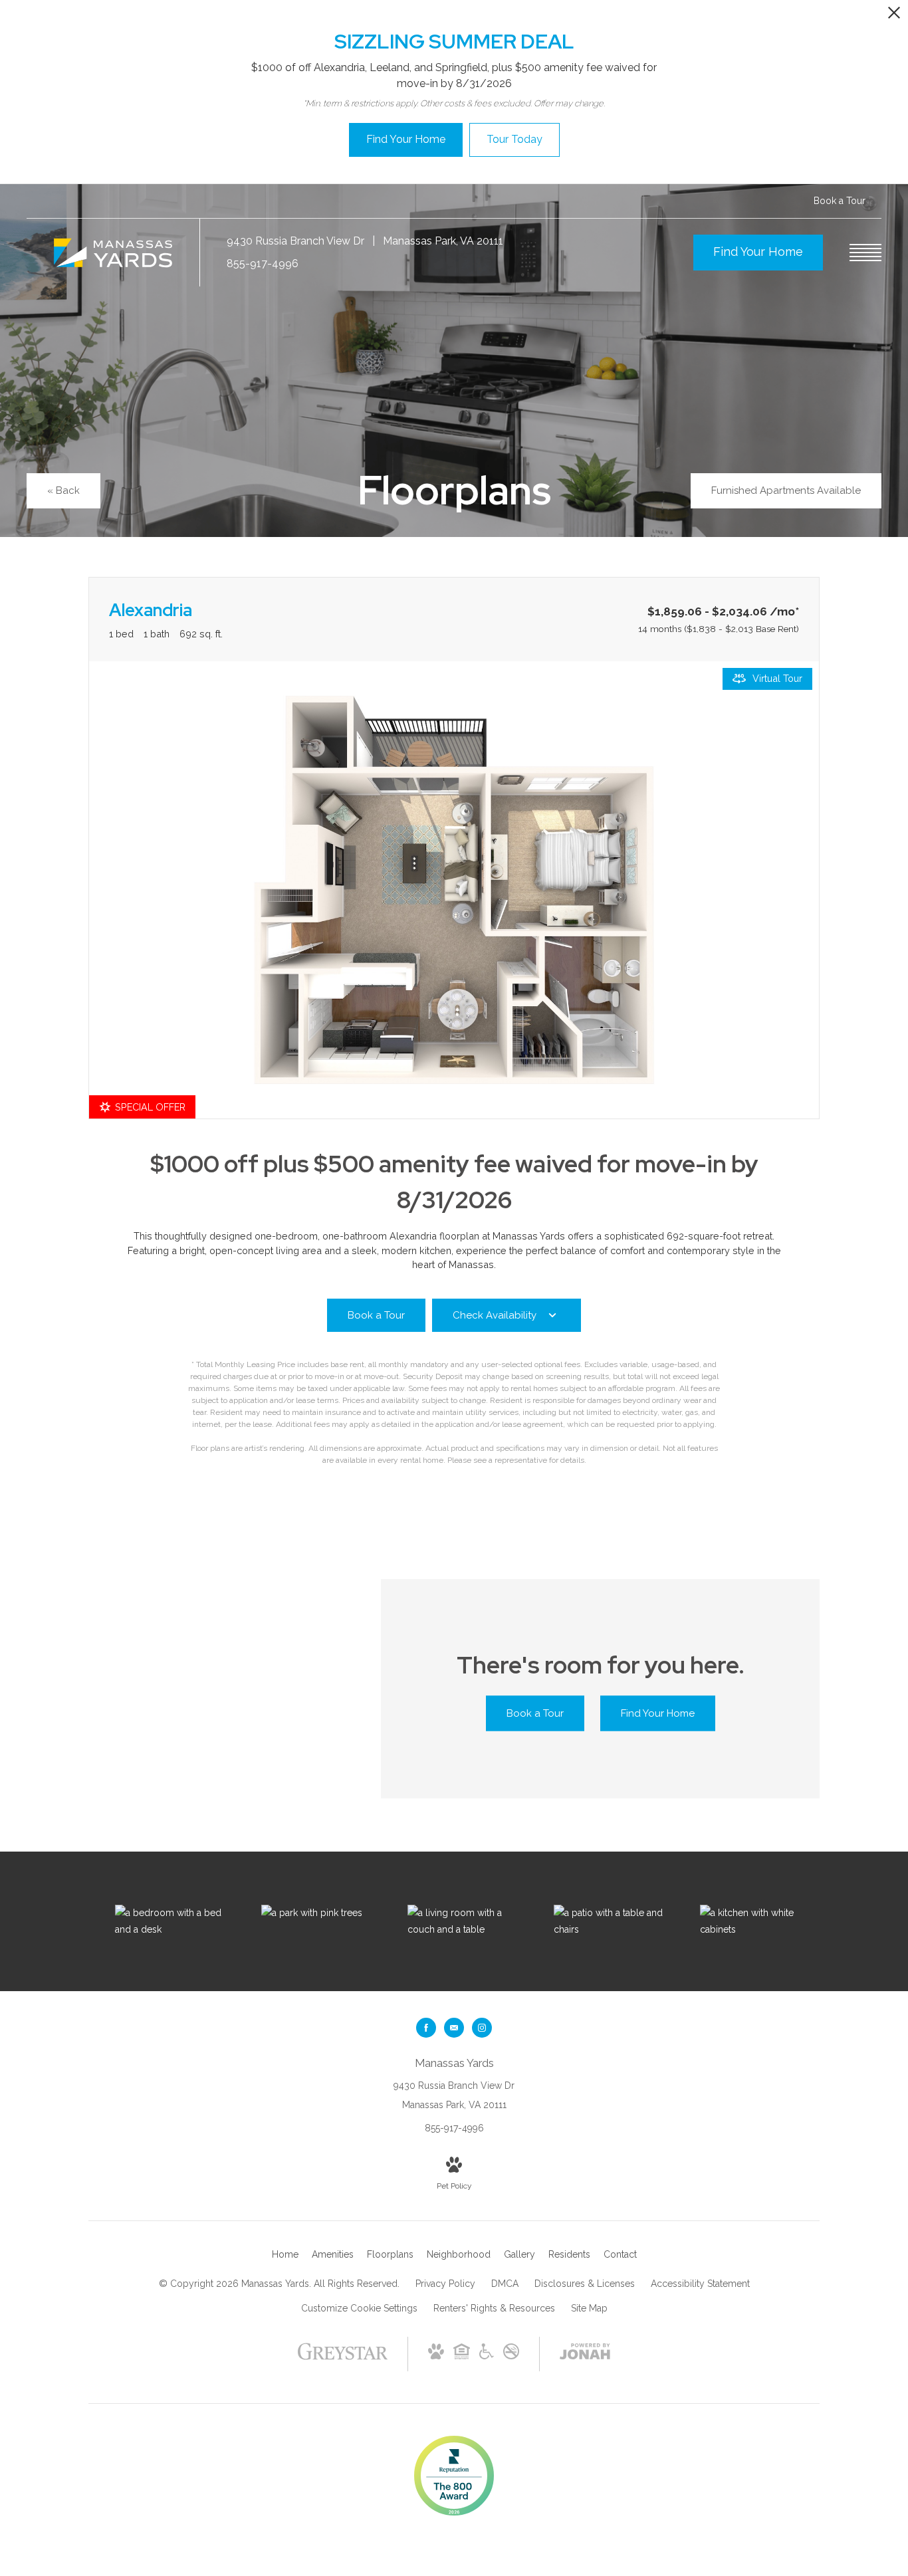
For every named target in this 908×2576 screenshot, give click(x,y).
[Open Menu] (865, 253)
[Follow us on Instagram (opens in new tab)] (482, 2028)
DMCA (505, 2284)
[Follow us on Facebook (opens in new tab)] (426, 2028)
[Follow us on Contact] (454, 2028)
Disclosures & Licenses (585, 2284)
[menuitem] (285, 2255)
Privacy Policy (445, 2284)
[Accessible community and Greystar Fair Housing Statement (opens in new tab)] (487, 2356)
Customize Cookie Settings (359, 2308)
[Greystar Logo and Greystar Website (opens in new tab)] (343, 2358)
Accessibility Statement (700, 2284)
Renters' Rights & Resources (494, 2308)
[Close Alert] (894, 16)
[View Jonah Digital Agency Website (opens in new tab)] (585, 2354)
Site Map (589, 2308)
